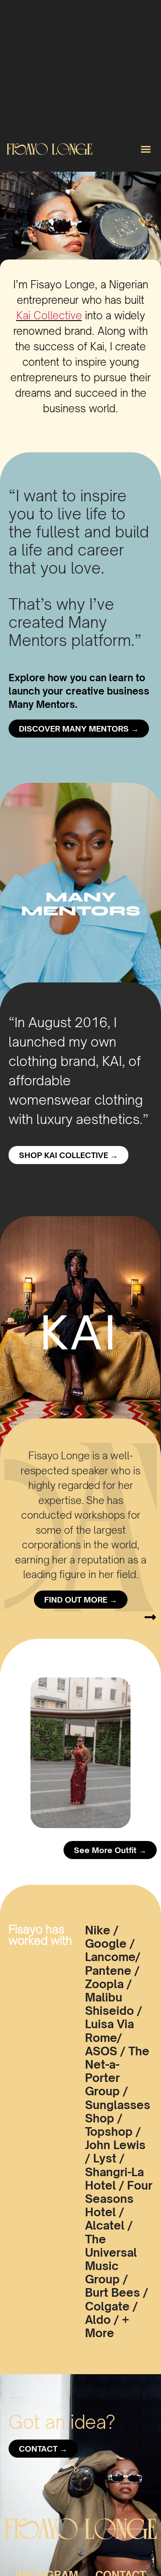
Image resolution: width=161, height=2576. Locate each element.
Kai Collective (49, 315)
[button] (146, 149)
